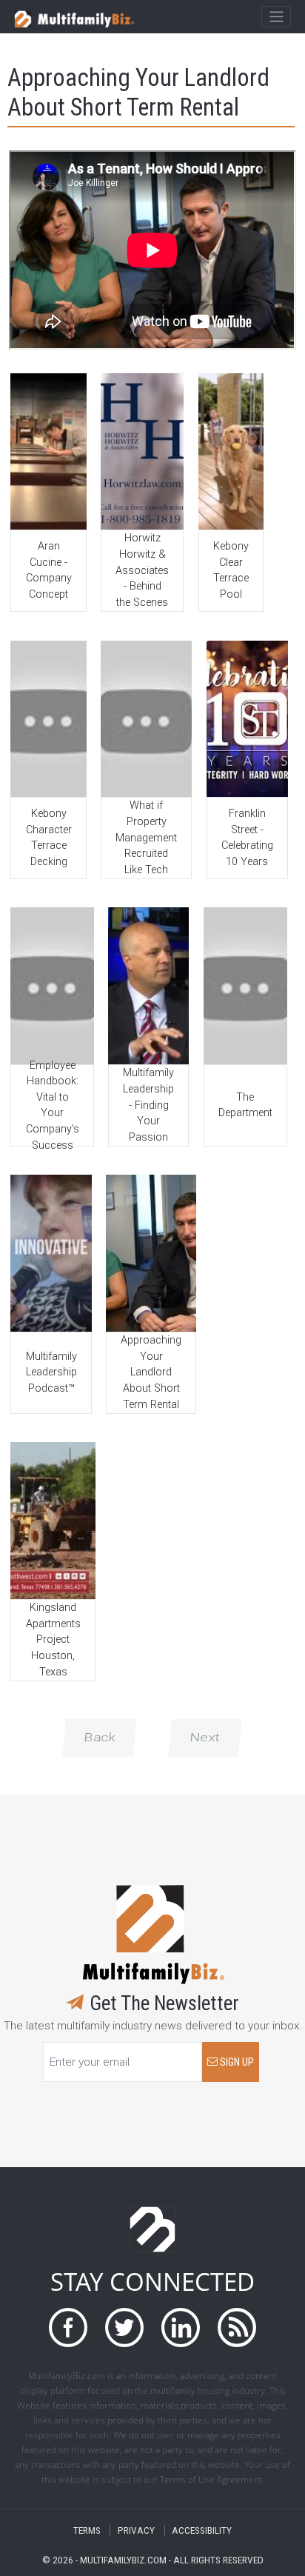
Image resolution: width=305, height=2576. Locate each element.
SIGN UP (236, 2062)
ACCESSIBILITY (202, 2530)
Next (205, 1738)
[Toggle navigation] (276, 17)
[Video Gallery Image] (48, 451)
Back (100, 1738)
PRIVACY (136, 2530)
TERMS (87, 2530)
